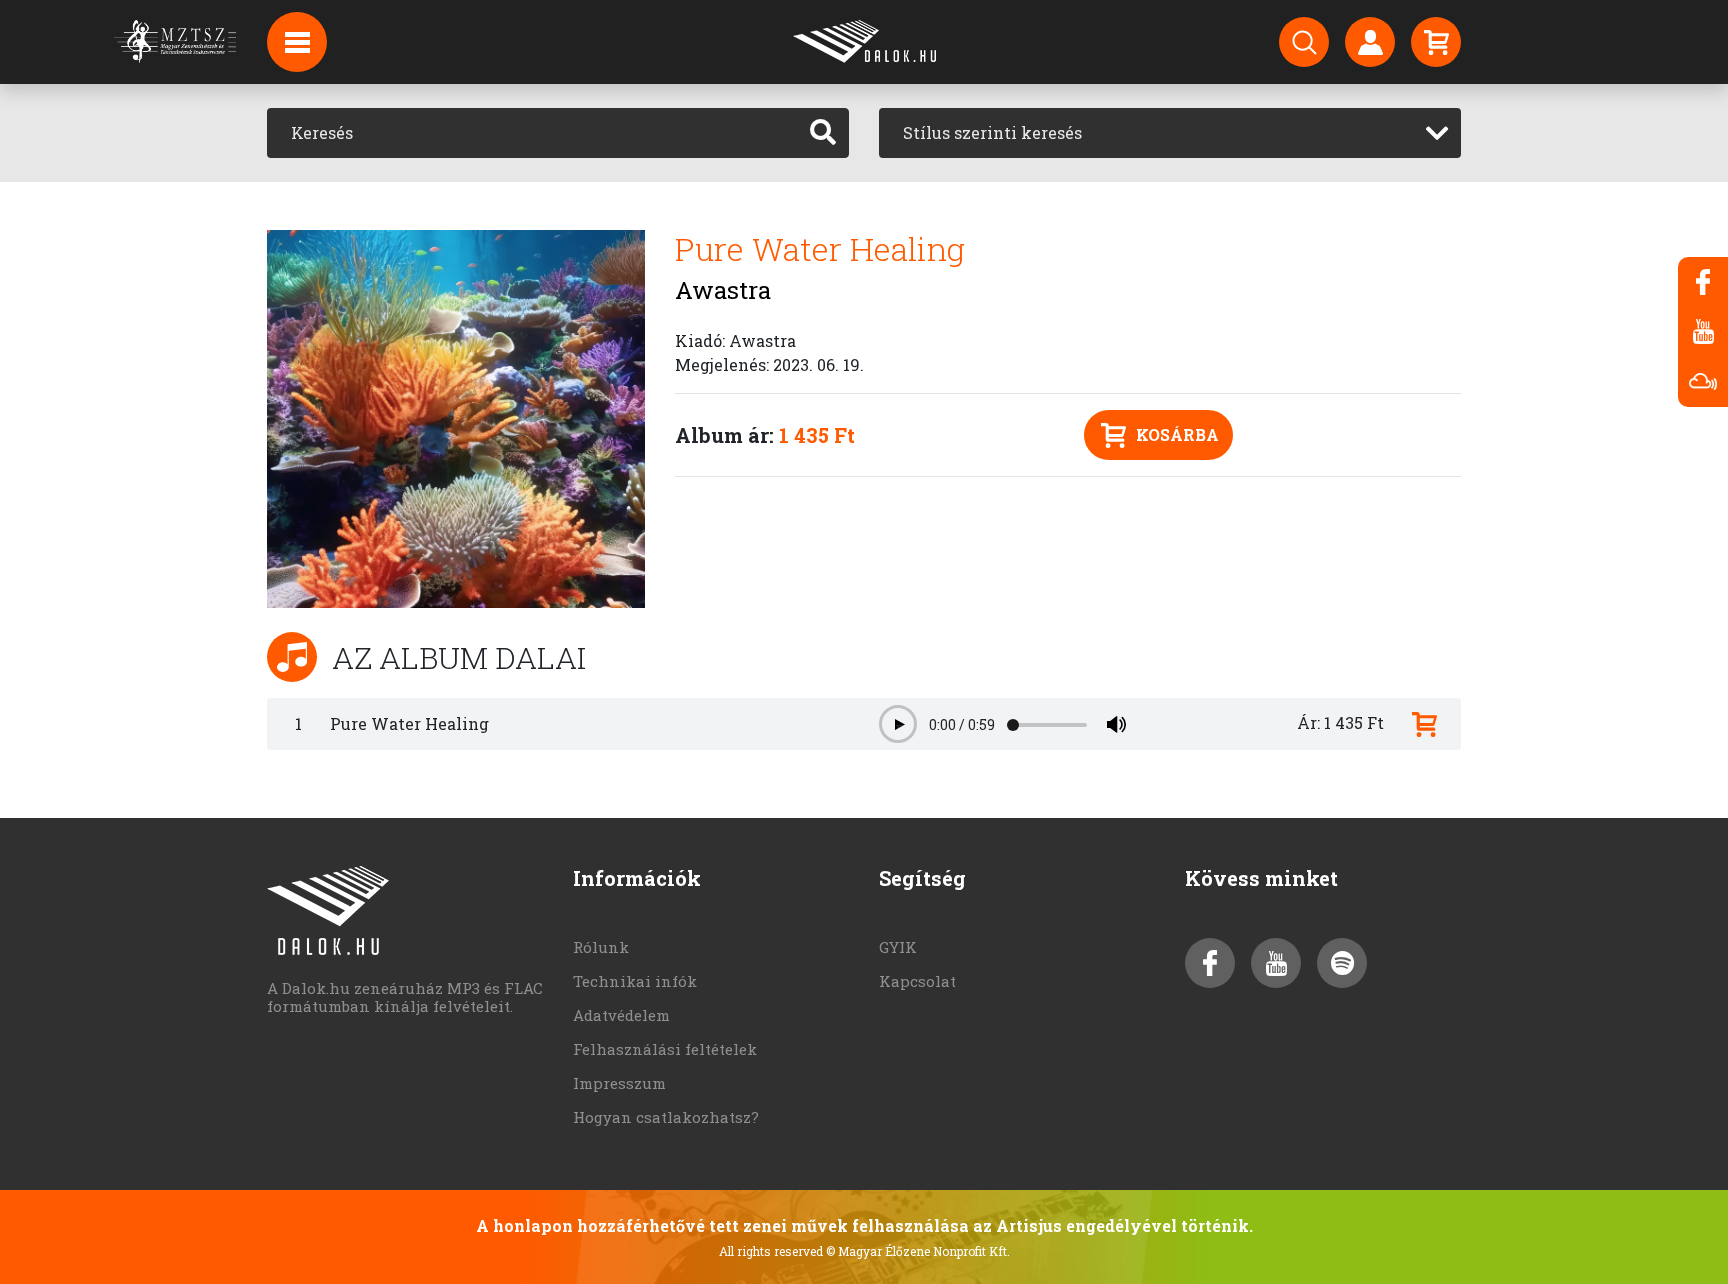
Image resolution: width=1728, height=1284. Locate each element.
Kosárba (1177, 434)
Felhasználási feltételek (665, 1049)
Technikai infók (635, 981)
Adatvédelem (621, 1015)
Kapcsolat (917, 981)
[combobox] (1170, 133)
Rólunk (601, 947)
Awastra (723, 290)
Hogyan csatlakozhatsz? (666, 1117)
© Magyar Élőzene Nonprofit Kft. (918, 1251)
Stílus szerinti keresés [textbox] (992, 132)
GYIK (898, 947)
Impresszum (619, 1083)
